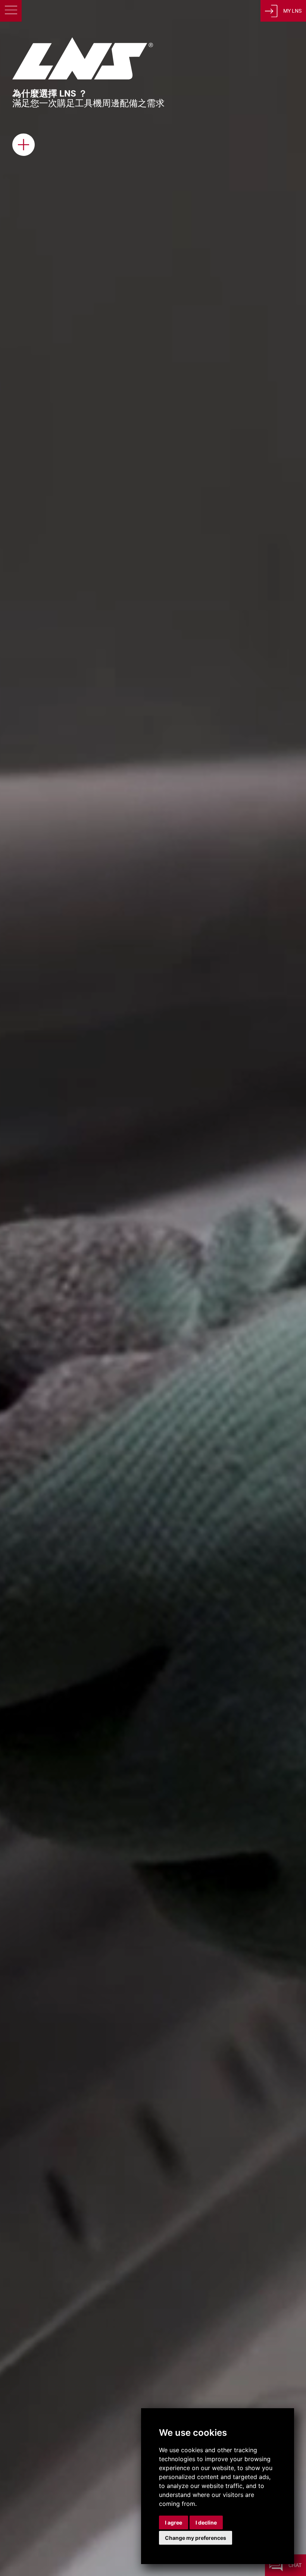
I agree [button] (174, 2522)
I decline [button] (206, 2522)
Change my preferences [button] (196, 2538)
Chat (295, 2565)
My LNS (292, 11)
